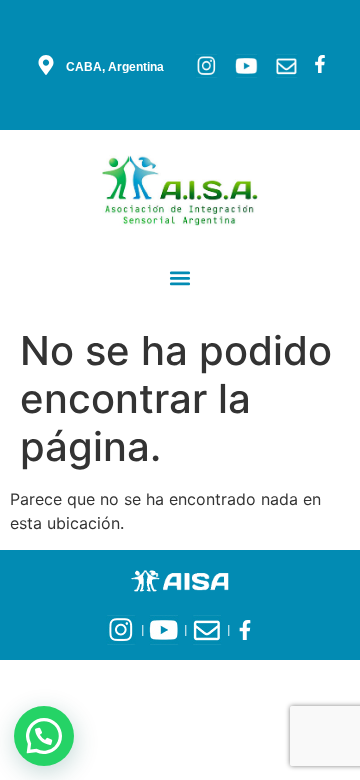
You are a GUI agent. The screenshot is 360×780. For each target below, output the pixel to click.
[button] (180, 277)
